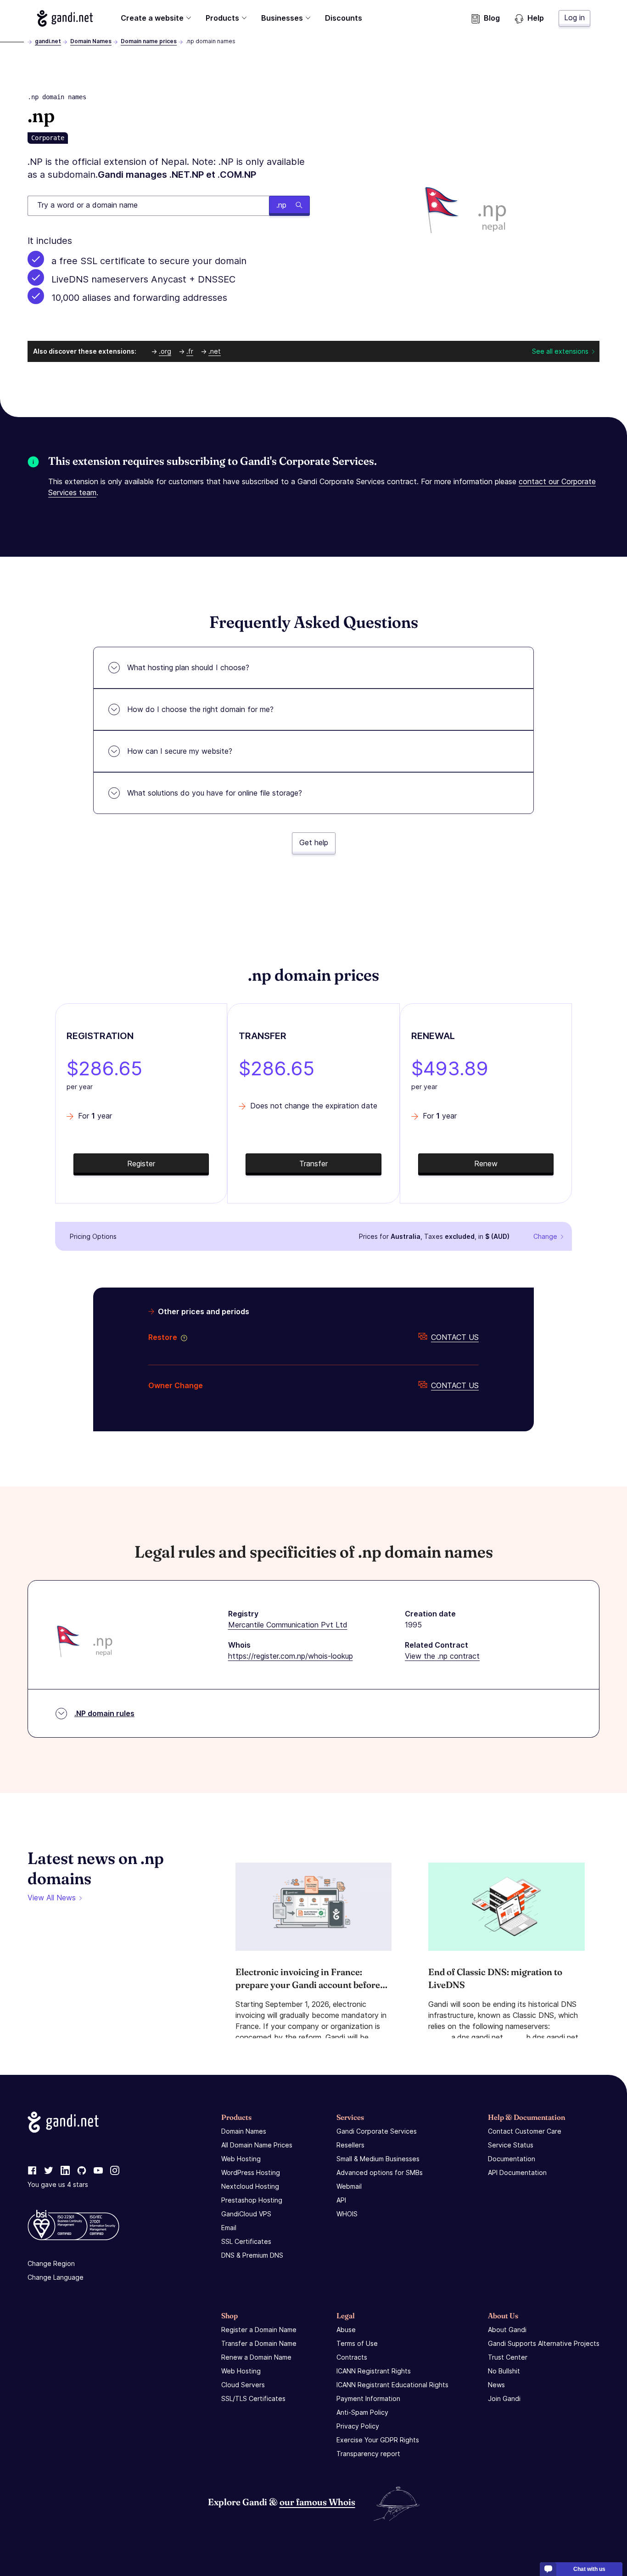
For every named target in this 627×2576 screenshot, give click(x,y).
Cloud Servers (243, 2385)
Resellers (350, 2145)
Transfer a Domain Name (259, 2343)
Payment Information (368, 2398)
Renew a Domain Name (256, 2357)
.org (165, 351)
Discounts (344, 18)
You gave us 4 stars (58, 2184)
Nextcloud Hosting (250, 2186)
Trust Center (508, 2357)
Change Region (51, 2263)
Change (545, 1236)
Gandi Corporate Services (377, 2131)
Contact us (455, 1337)
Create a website (152, 18)
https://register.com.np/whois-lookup (291, 1656)
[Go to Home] (65, 18)
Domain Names (91, 41)
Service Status (511, 2145)
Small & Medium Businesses (378, 2159)
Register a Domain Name (259, 2330)
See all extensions (560, 351)
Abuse (346, 2330)
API (341, 2200)
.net (215, 351)
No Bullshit (504, 2371)
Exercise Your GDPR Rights (378, 2440)
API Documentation (517, 2172)
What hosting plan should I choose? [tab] (188, 667)
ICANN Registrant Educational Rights (392, 2385)
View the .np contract (442, 1656)
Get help (314, 842)
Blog (492, 18)
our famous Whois (317, 2502)
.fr (190, 351)
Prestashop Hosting (252, 2200)
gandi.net (48, 41)
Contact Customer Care (525, 2131)
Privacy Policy (358, 2426)
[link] (32, 2171)
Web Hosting (241, 2159)
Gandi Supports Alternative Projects (544, 2343)
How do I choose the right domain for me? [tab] (200, 709)
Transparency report (368, 2454)
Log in (574, 17)
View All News (52, 1898)
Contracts (352, 2357)
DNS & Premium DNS (252, 2255)
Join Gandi (504, 2398)
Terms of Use (357, 2343)
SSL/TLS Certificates (253, 2398)
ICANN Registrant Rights (374, 2371)
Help (536, 18)
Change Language (56, 2277)
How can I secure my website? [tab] (180, 751)
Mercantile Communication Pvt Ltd (288, 1625)
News (496, 2385)
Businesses (282, 18)
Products (222, 18)
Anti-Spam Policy (362, 2412)
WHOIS (347, 2214)
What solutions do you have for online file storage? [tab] (215, 793)
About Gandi (507, 2330)
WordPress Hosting (251, 2172)
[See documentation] (182, 1337)
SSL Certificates (246, 2241)
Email (229, 2228)
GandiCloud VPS (246, 2214)
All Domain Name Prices (257, 2145)
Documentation (512, 2159)
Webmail (349, 2186)
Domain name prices (149, 41)
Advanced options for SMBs (380, 2172)
